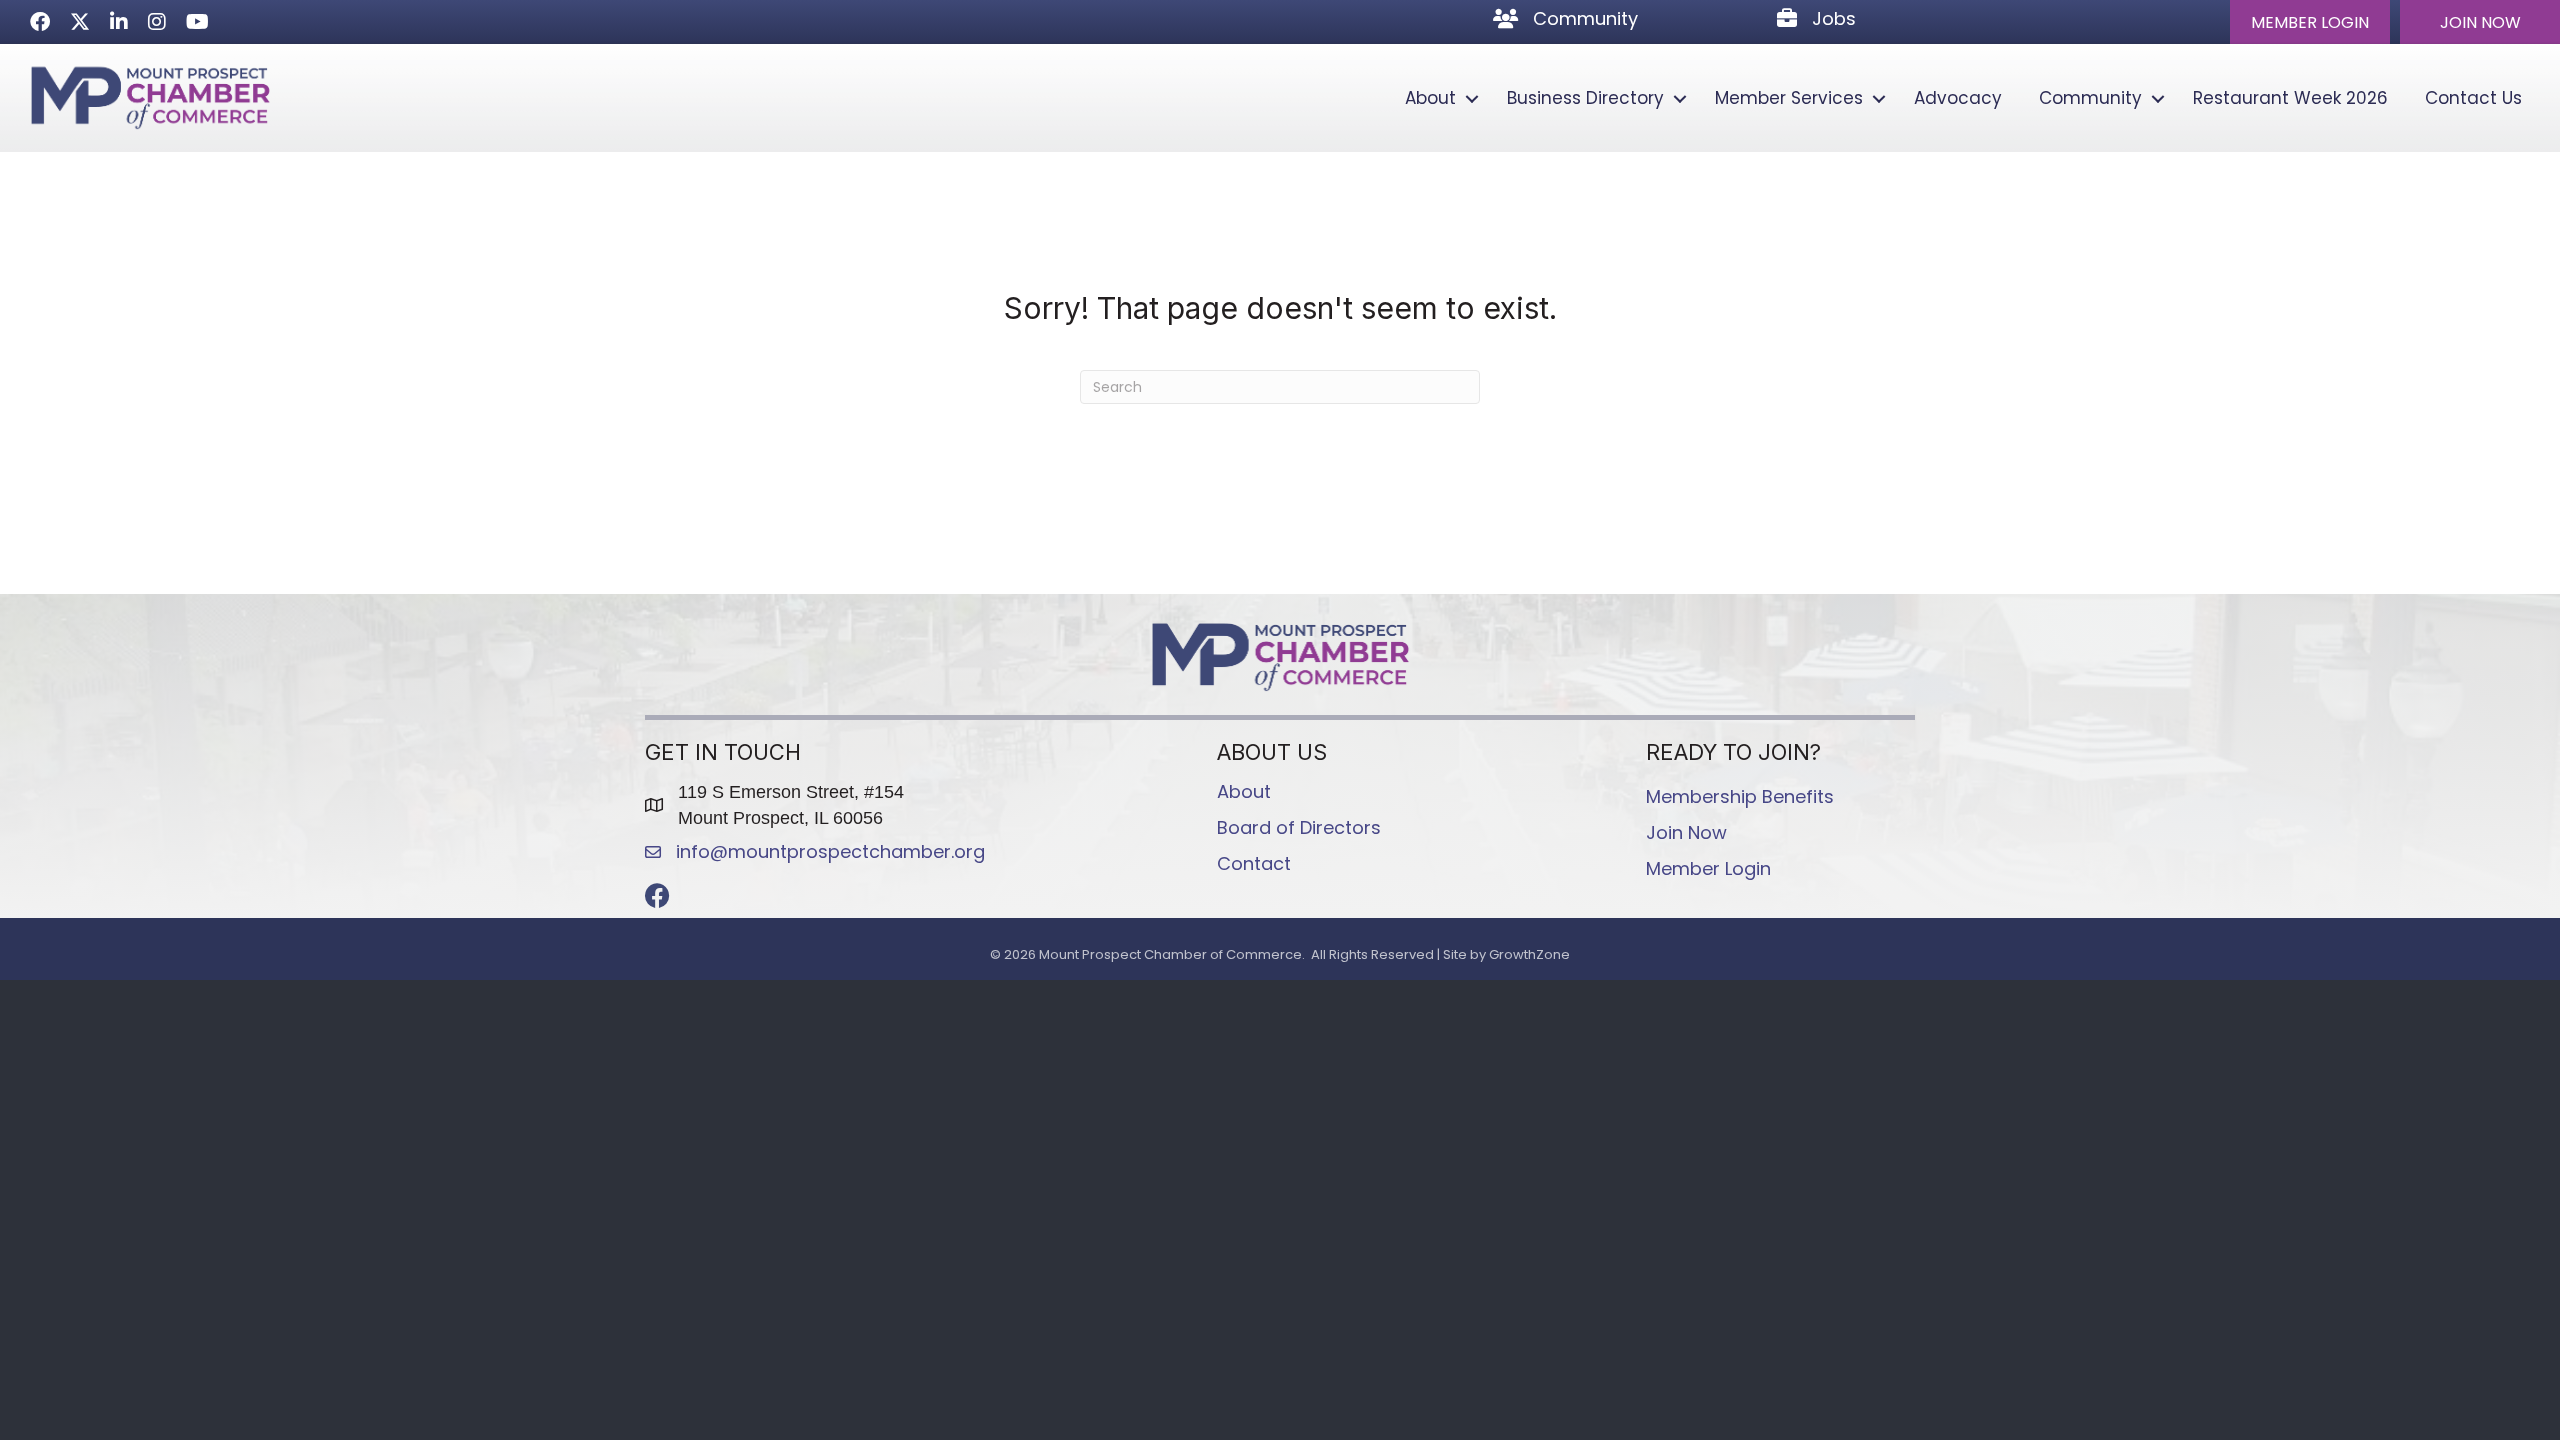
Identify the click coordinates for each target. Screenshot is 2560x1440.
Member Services (1789, 98)
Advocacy (1958, 98)
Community (2090, 98)
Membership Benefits (1740, 796)
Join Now (1686, 832)
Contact (1254, 863)
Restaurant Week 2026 (2290, 98)
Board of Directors (1299, 827)
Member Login (1708, 868)
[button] (2310, 22)
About (1430, 98)
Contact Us (2473, 98)
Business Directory (1585, 98)
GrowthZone (1529, 954)
